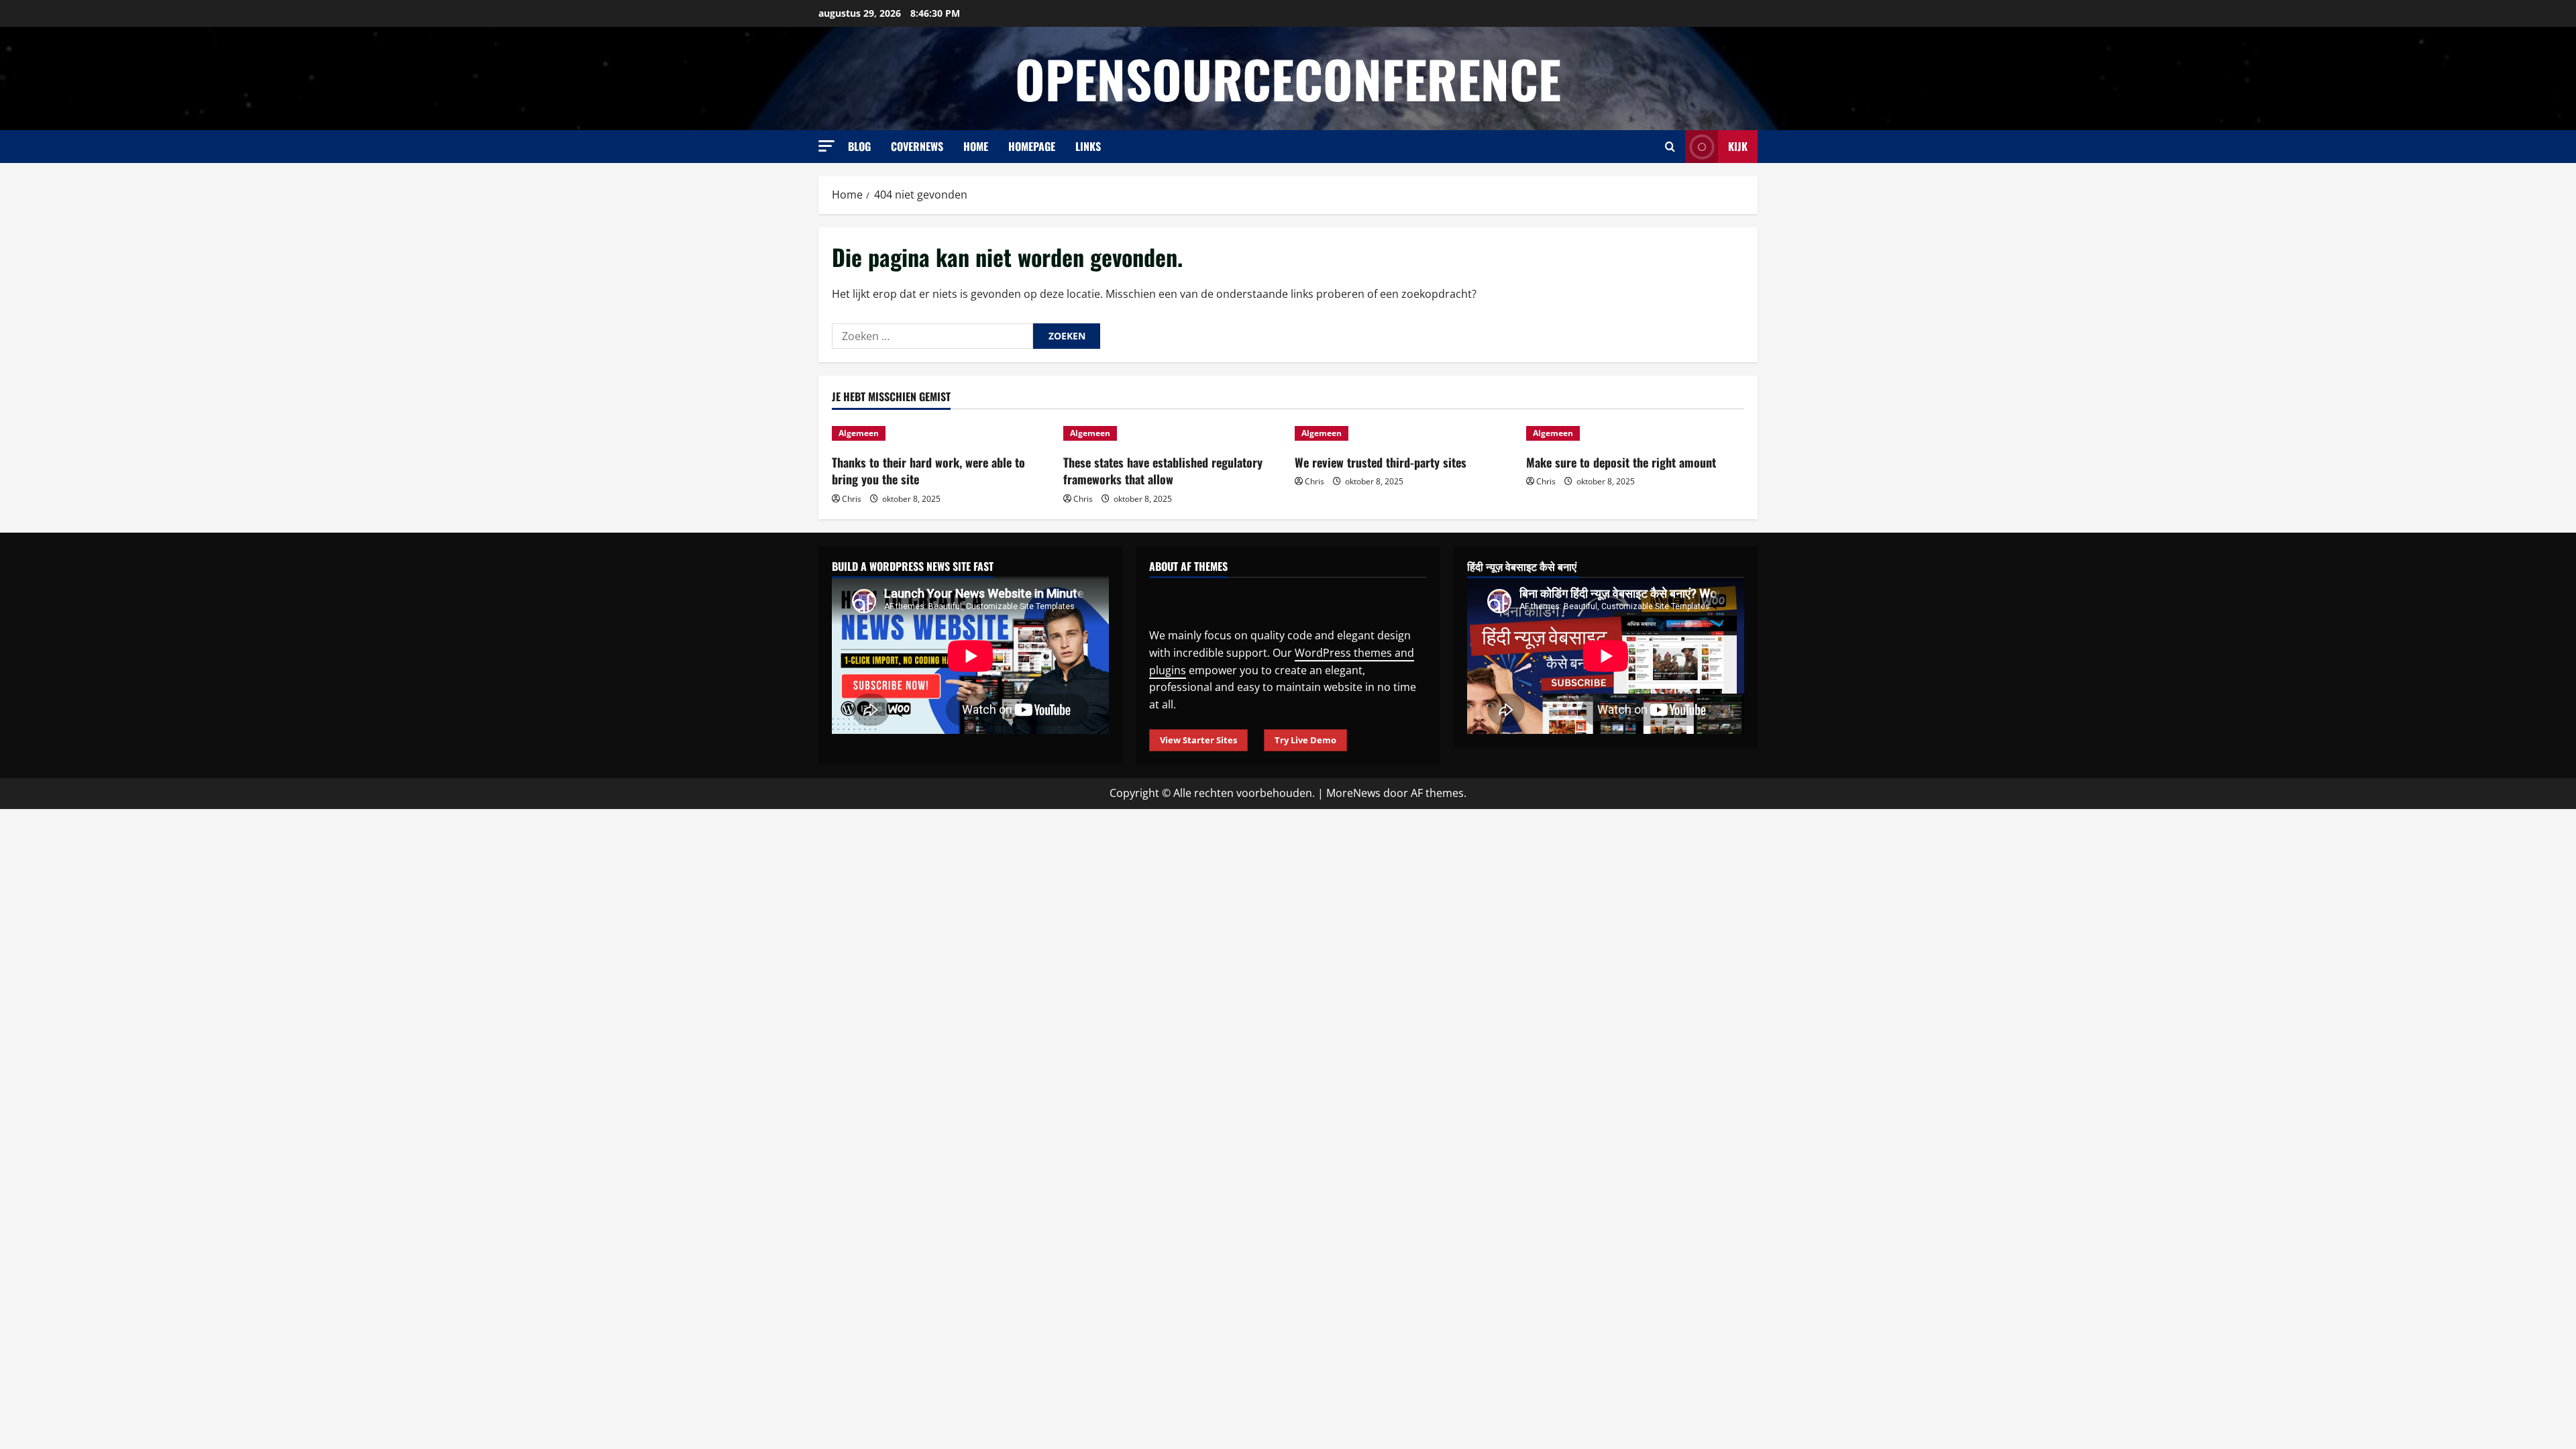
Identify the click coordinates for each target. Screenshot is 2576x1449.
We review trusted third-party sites (1381, 462)
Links (1088, 146)
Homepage (1032, 146)
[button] (826, 146)
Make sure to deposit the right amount (1621, 462)
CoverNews (917, 146)
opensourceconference (1288, 78)
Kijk (1738, 146)
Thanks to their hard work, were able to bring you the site (928, 471)
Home (976, 146)
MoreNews (1353, 793)
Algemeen (859, 433)
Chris (852, 499)
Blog (859, 146)
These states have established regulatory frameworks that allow (1163, 471)
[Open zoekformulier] (1670, 147)
